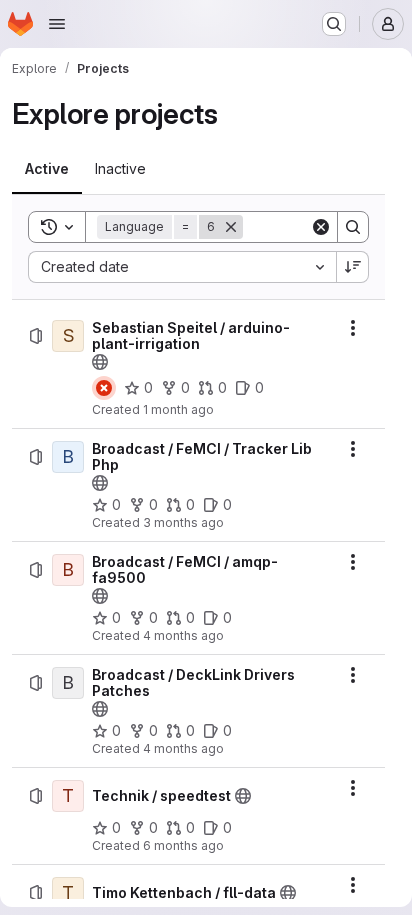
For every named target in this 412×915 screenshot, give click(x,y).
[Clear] (321, 227)
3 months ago (183, 522)
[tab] (47, 169)
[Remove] (231, 227)
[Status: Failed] (104, 388)
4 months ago (183, 635)
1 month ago (178, 409)
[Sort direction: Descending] (353, 267)
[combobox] (182, 267)
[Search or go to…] (334, 24)
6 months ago (183, 845)
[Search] (353, 227)
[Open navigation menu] (57, 24)
